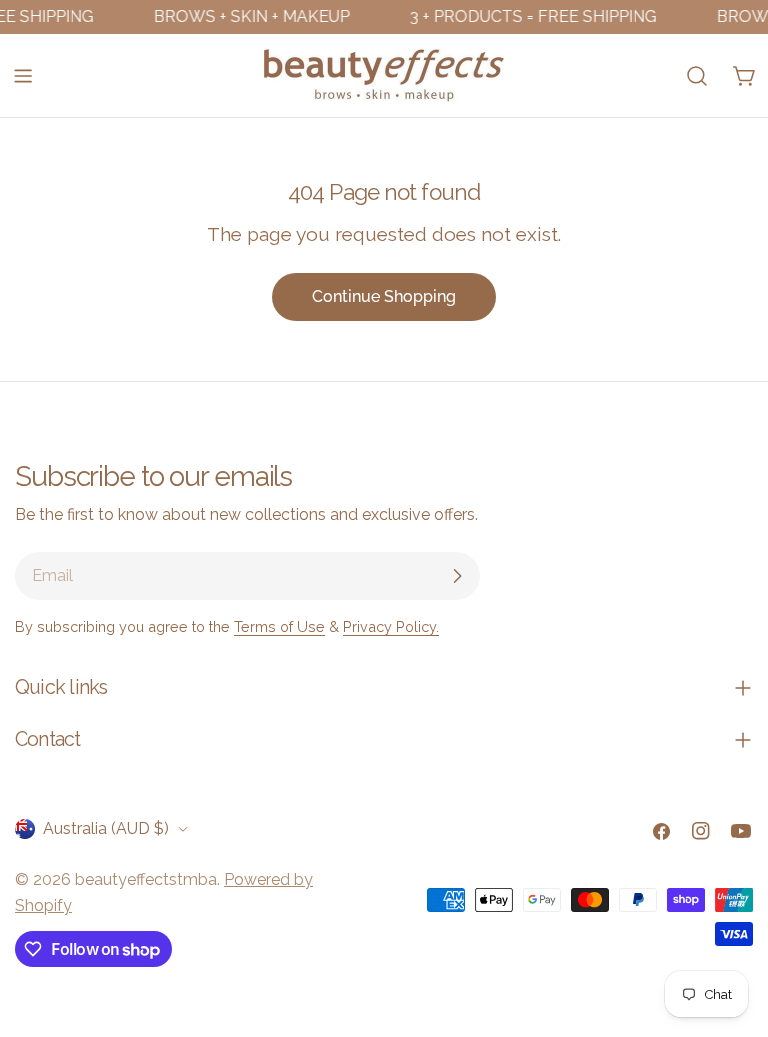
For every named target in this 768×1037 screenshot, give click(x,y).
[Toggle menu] (23, 76)
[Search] (697, 76)
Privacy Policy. (391, 626)
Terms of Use (279, 626)
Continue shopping (384, 296)
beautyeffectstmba (146, 879)
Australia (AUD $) (106, 828)
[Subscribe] (457, 576)
